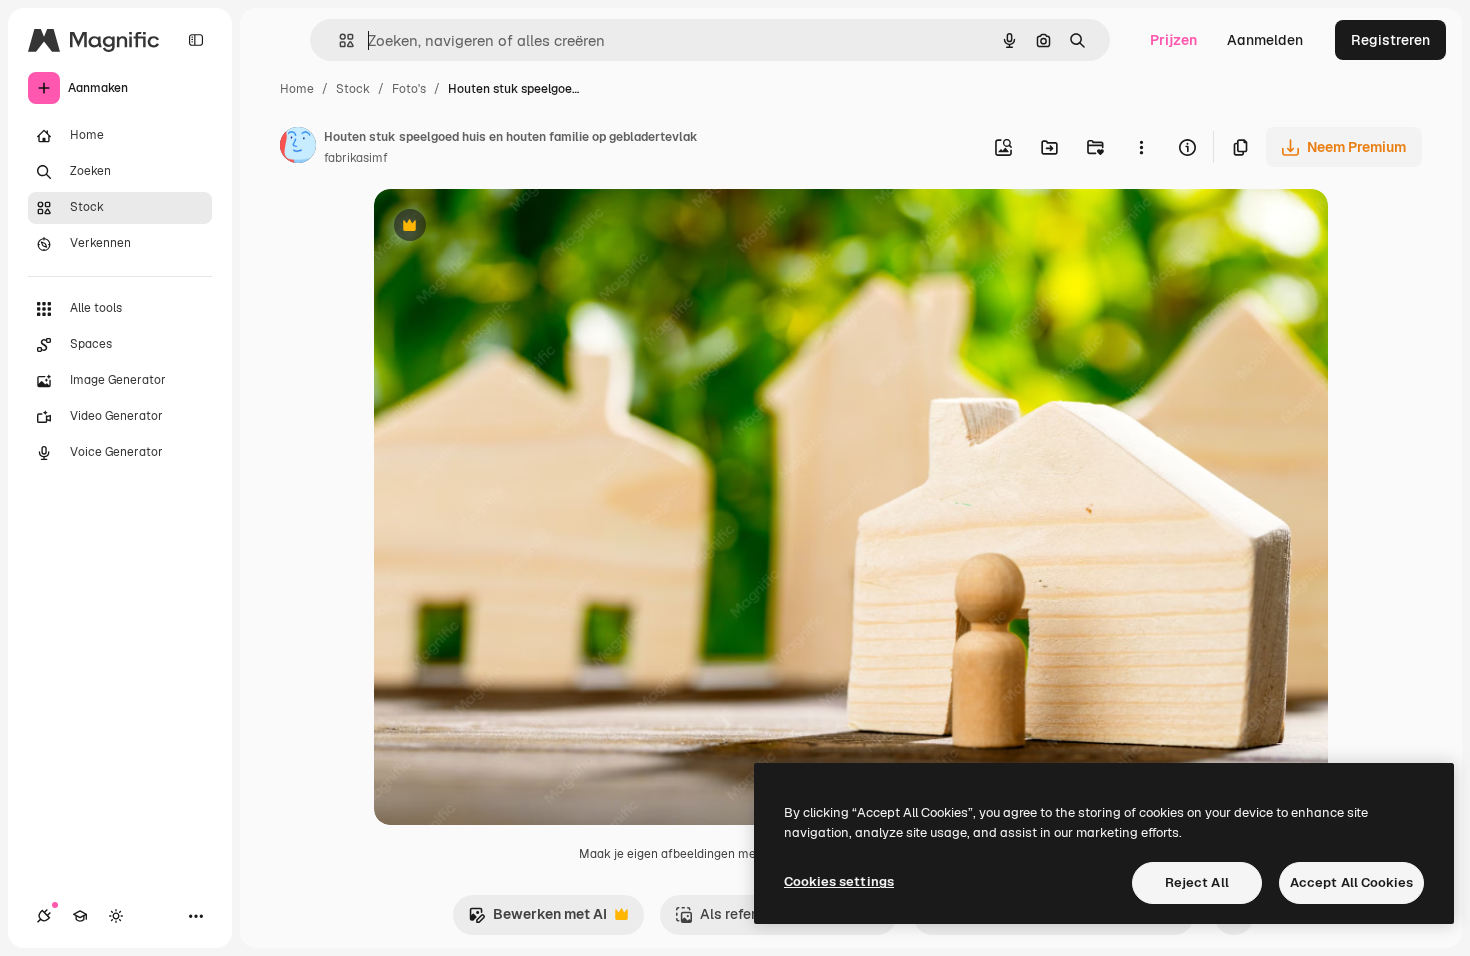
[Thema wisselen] (116, 916)
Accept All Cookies (1351, 882)
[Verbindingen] (44, 916)
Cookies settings (839, 881)
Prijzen (1173, 40)
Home (297, 89)
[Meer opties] (1141, 147)
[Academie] (80, 916)
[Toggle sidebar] (196, 40)
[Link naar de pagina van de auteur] (298, 148)
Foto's (409, 89)
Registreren (1390, 40)
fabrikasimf (356, 158)
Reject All (1197, 882)
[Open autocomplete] (338, 40)
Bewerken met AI (537, 919)
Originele (505, 227)
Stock (353, 89)
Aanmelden (1265, 40)
